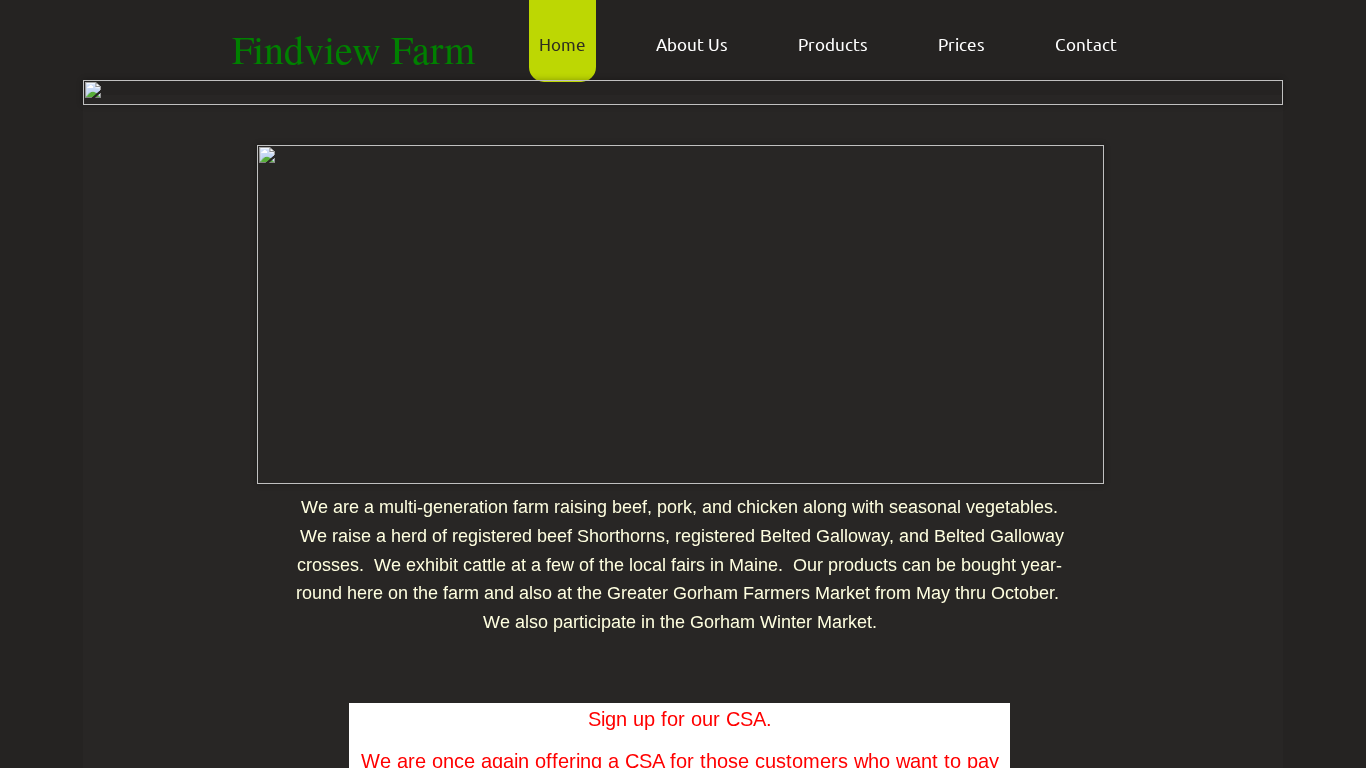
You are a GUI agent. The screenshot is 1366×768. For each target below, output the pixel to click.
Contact (1086, 43)
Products (833, 43)
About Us (692, 43)
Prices (961, 43)
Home (562, 43)
